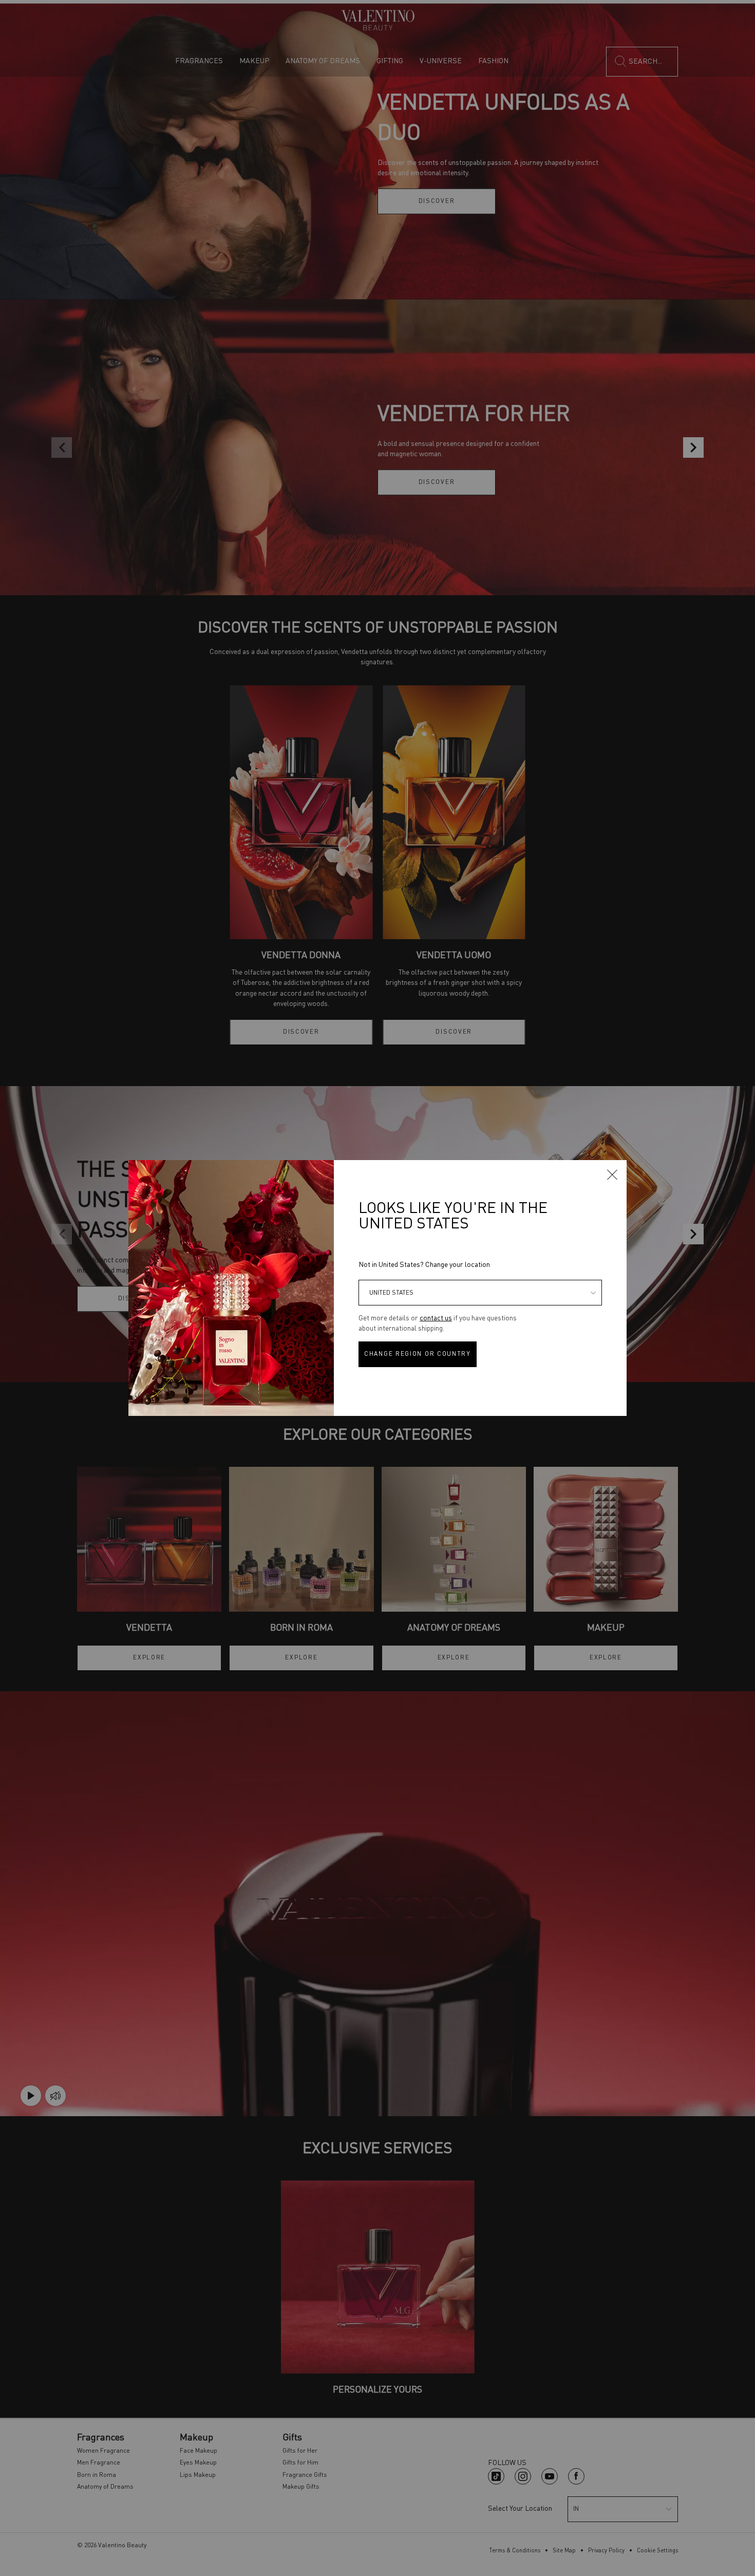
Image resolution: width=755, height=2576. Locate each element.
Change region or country (418, 1354)
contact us (436, 1318)
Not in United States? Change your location (424, 1265)
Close (612, 1174)
